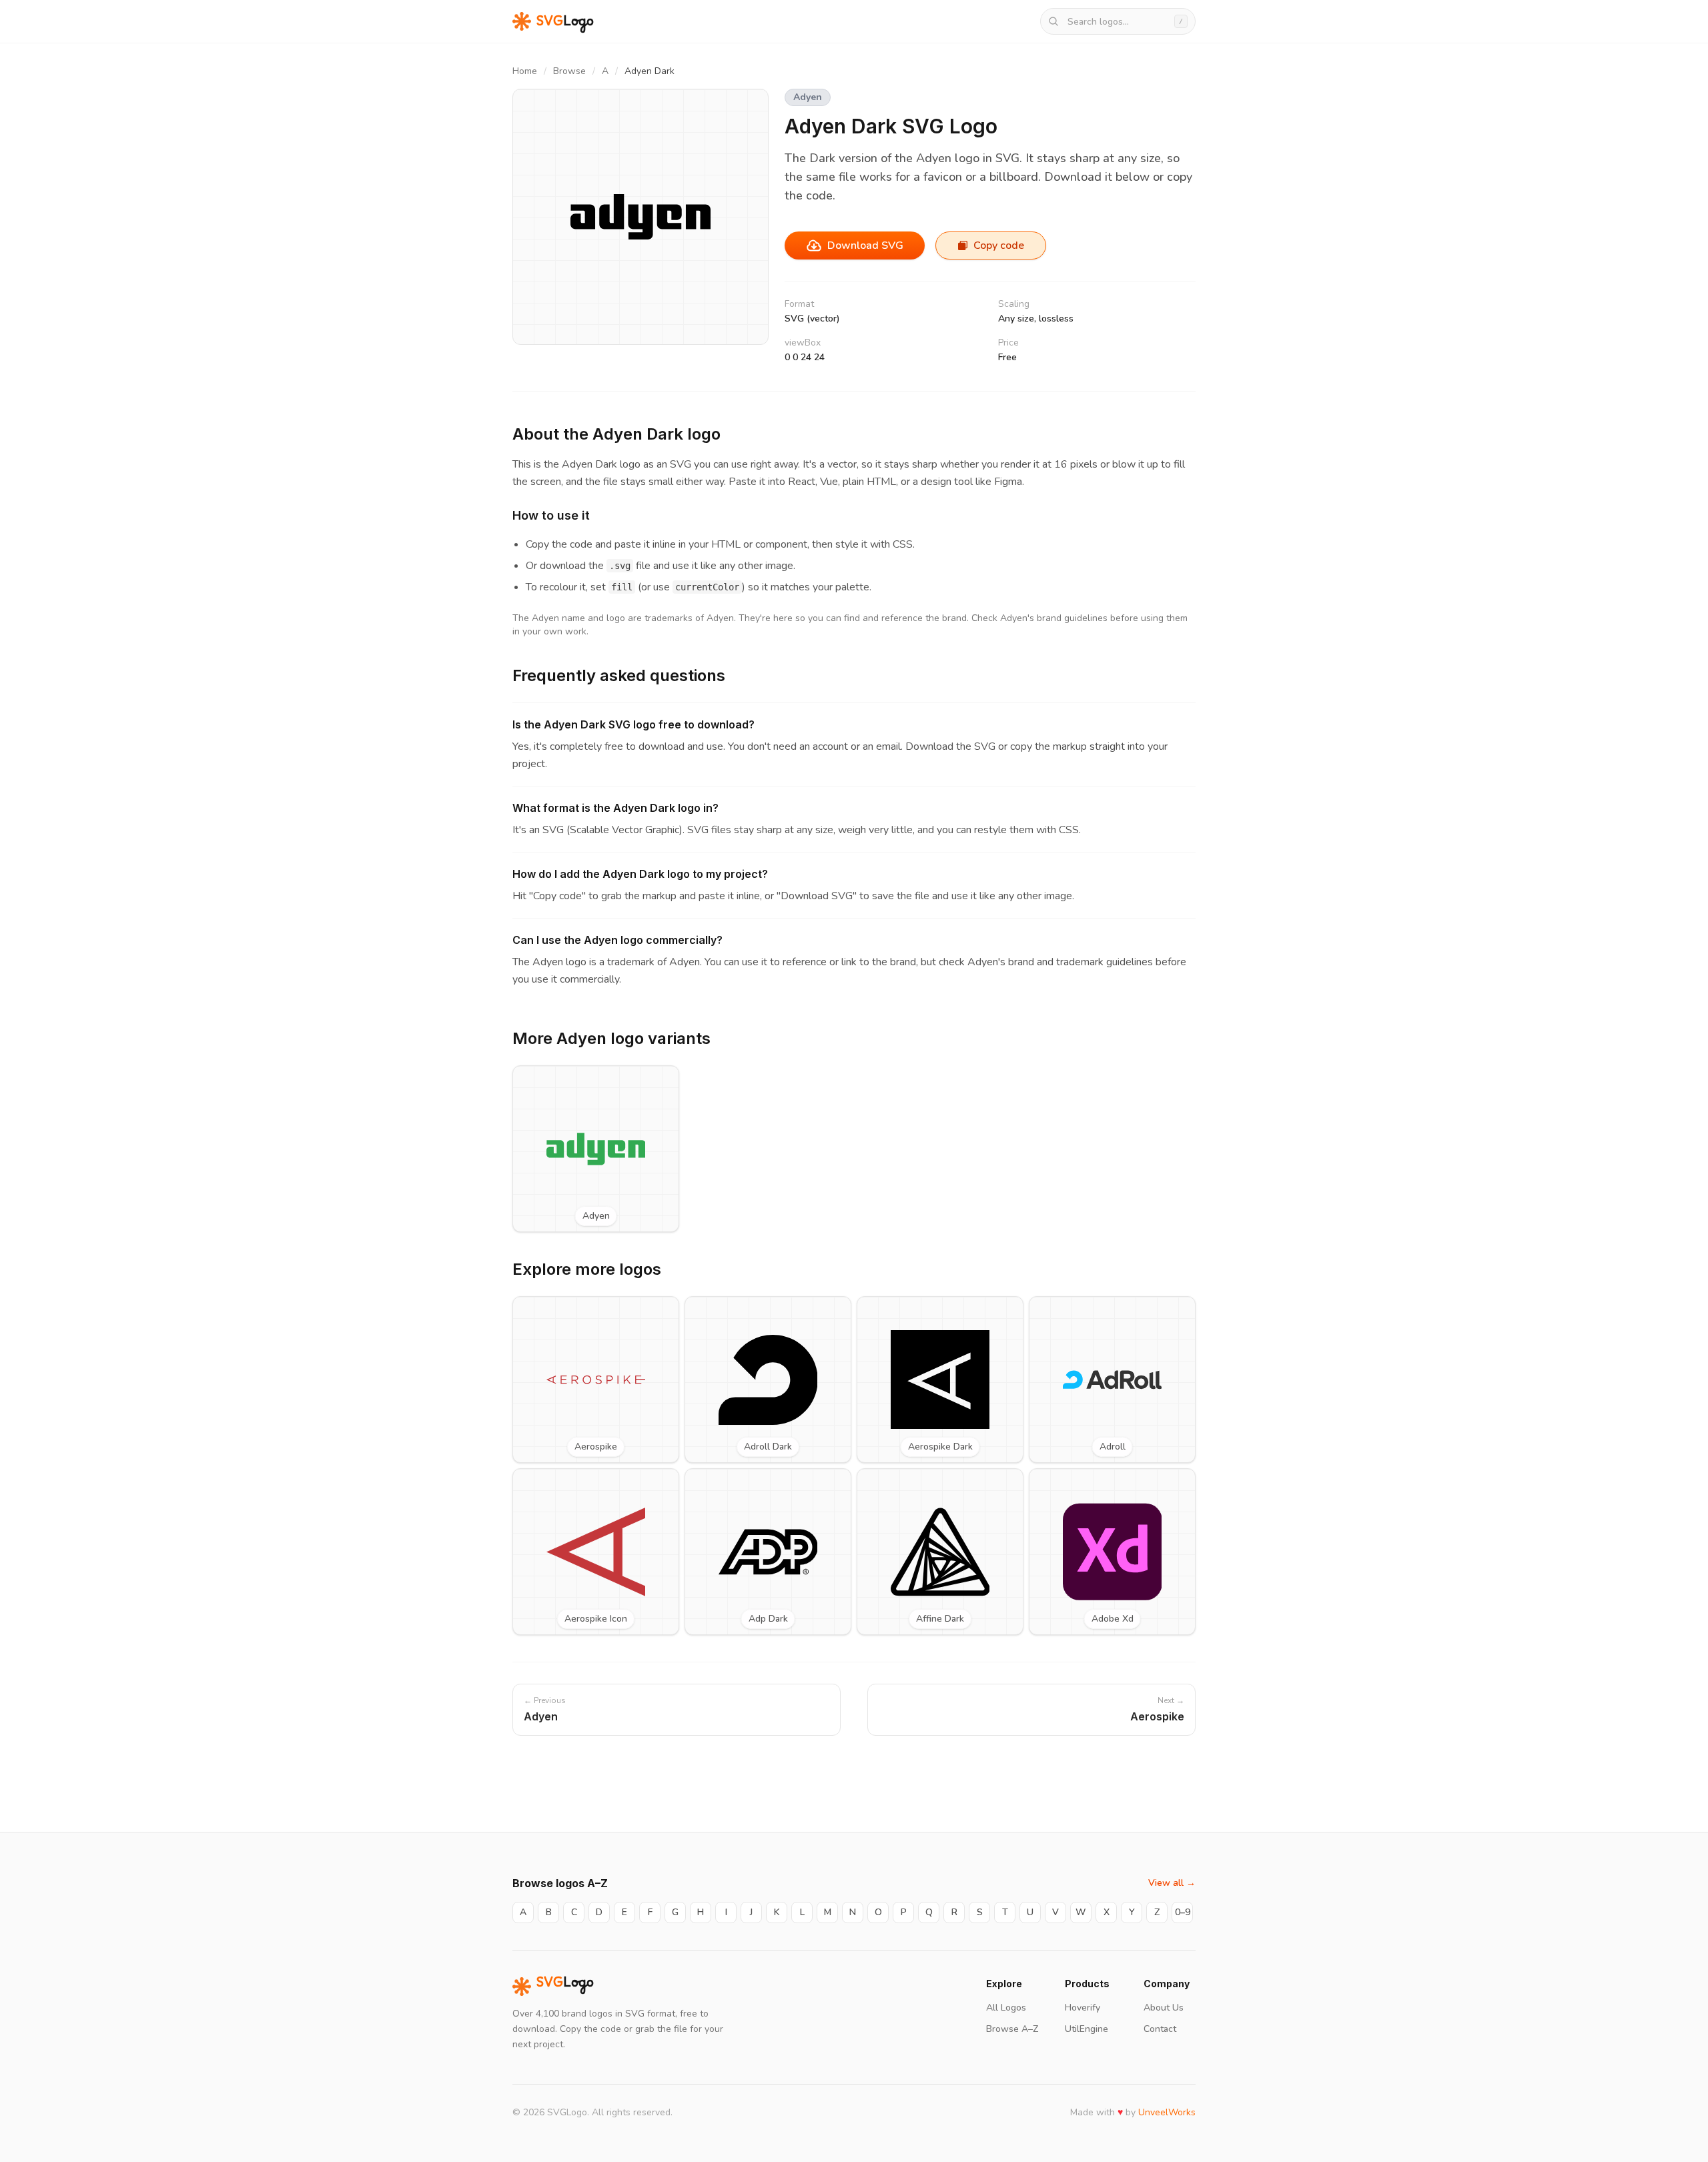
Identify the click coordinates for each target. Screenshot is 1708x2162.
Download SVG (865, 245)
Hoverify (1083, 2008)
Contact (1160, 2029)
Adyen (808, 97)
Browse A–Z (1012, 2029)
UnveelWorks (1167, 2112)
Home (525, 71)
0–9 (1183, 1912)
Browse (569, 71)
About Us (1164, 2008)
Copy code (999, 245)
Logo (565, 1987)
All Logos (1006, 2008)
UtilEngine (1087, 2029)
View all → (1172, 1883)
